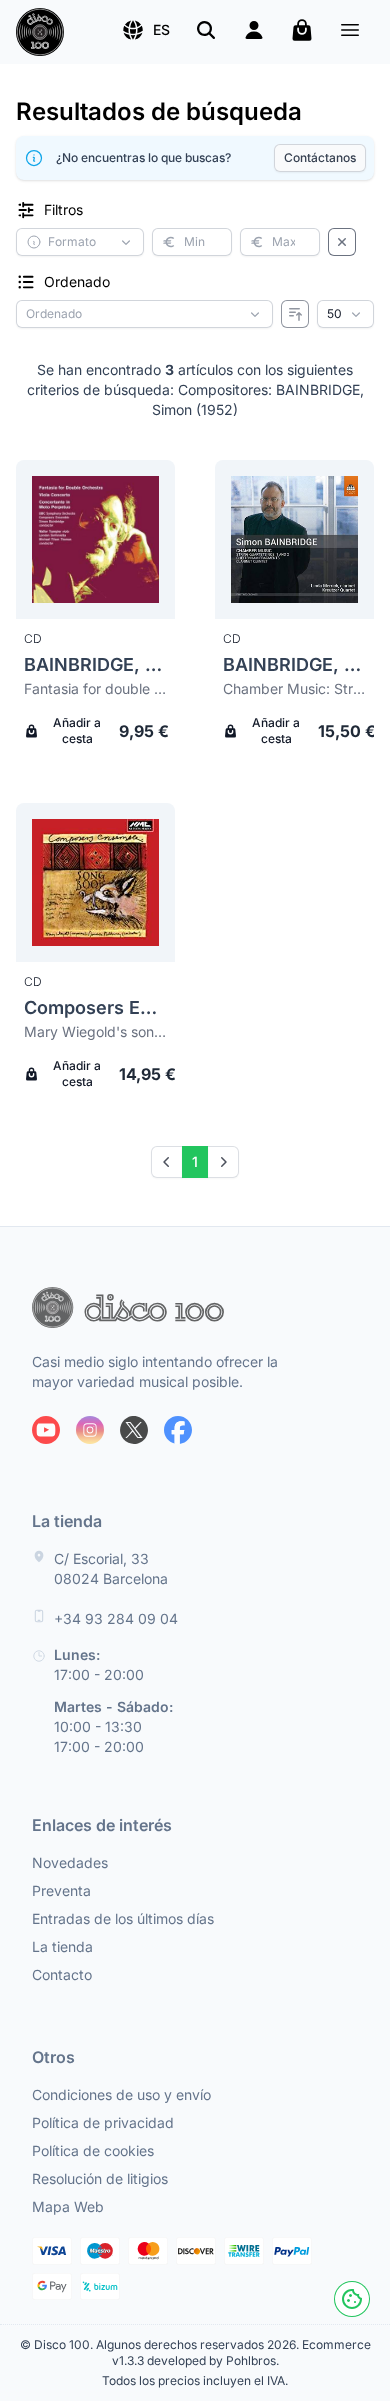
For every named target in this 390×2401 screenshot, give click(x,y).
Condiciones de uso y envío (121, 2094)
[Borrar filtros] (342, 242)
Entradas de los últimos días (123, 1918)
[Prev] (167, 1162)
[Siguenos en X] (134, 1430)
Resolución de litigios (100, 2178)
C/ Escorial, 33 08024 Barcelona (111, 1568)
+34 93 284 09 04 (116, 1618)
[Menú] (350, 32)
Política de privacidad (103, 2122)
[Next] (223, 1162)
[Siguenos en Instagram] (90, 1430)
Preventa (61, 1890)
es (161, 29)
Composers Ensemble (95, 1007)
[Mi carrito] (302, 30)
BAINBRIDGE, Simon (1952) (95, 664)
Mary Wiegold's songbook (95, 1031)
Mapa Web (68, 2206)
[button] (145, 30)
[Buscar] (206, 30)
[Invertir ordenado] (295, 314)
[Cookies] (352, 2299)
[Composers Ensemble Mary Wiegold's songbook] (95, 882)
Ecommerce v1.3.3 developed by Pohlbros (241, 2352)
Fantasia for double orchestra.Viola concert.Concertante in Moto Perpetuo (95, 688)
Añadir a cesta (77, 730)
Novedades (70, 1862)
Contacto (62, 1974)
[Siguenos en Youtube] (46, 1430)
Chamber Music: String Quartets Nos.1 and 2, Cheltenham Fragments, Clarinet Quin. (294, 688)
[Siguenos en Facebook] (178, 1430)
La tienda (62, 1946)
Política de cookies (93, 2150)
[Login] (254, 30)
